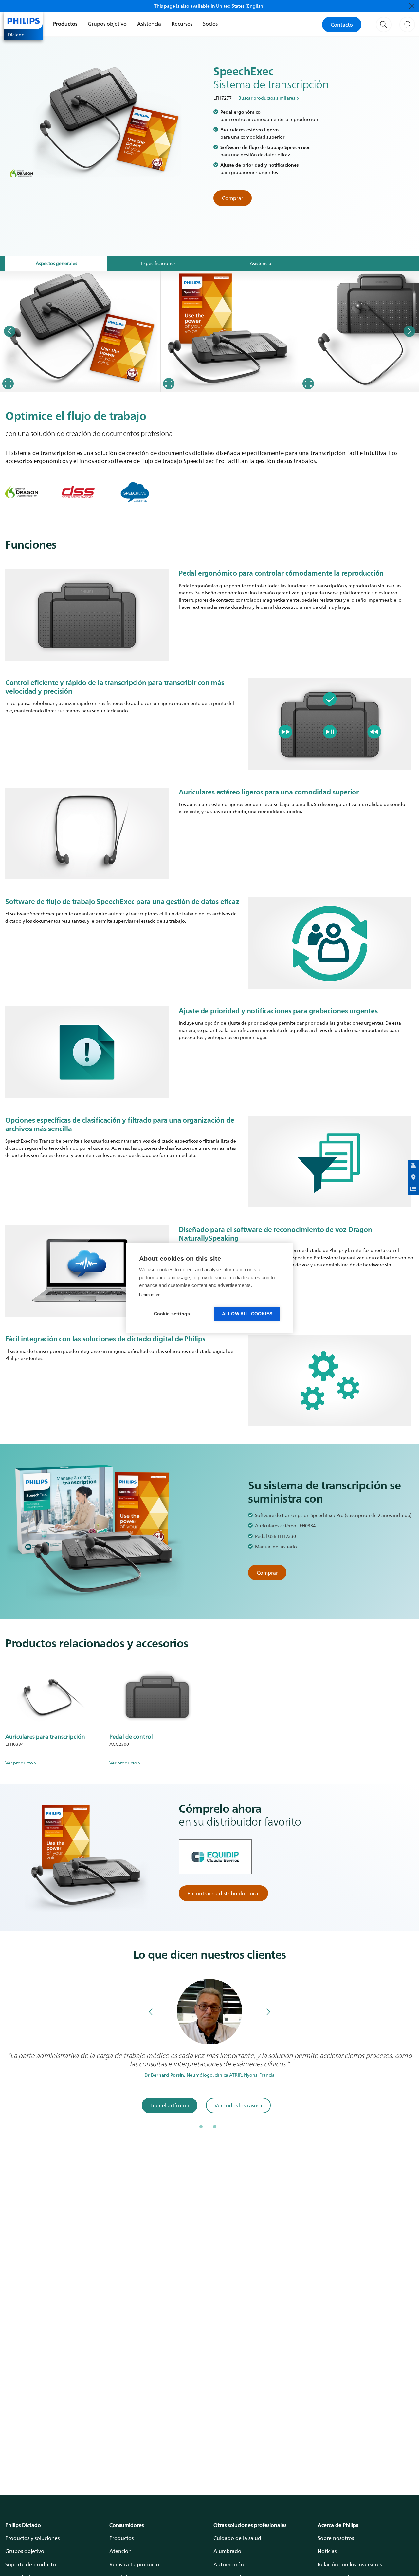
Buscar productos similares (267, 98)
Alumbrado (227, 2551)
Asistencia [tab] (261, 263)
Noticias (327, 2551)
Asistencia (149, 24)
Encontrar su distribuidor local (223, 1893)
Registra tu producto (134, 2564)
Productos (65, 24)
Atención (120, 2551)
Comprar (233, 198)
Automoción (229, 2564)
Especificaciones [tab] (158, 263)
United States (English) (240, 6)
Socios (210, 24)
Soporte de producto (31, 2564)
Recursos (182, 24)
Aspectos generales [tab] (56, 263)
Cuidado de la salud (237, 2538)
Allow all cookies (247, 1314)
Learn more (150, 1295)
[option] (80, 331)
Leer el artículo (170, 2105)
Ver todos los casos (238, 2105)
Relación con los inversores (350, 2564)
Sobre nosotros (336, 2538)
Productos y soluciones (32, 2538)
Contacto (342, 25)
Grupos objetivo (107, 24)
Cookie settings (172, 1314)
